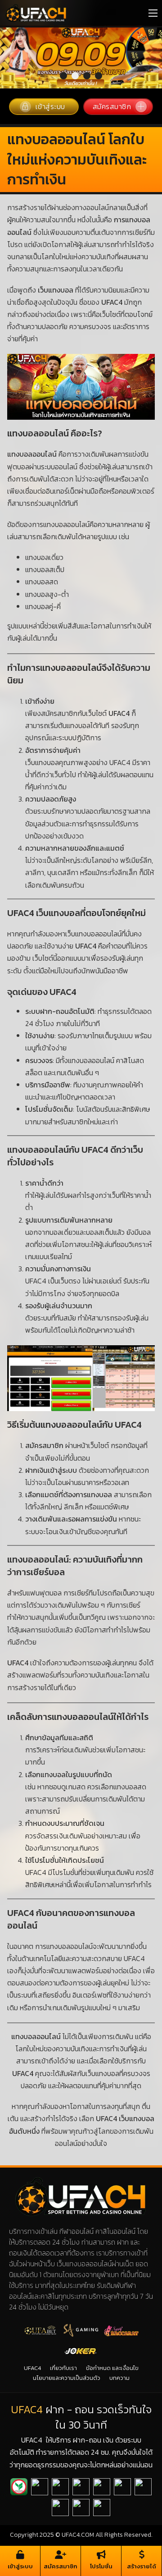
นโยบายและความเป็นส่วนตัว (67, 2327)
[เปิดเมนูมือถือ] (153, 13)
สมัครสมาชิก (112, 56)
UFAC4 (32, 2317)
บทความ (119, 2327)
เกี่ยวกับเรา (63, 2317)
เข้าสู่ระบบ (50, 56)
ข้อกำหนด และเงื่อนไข (112, 2317)
